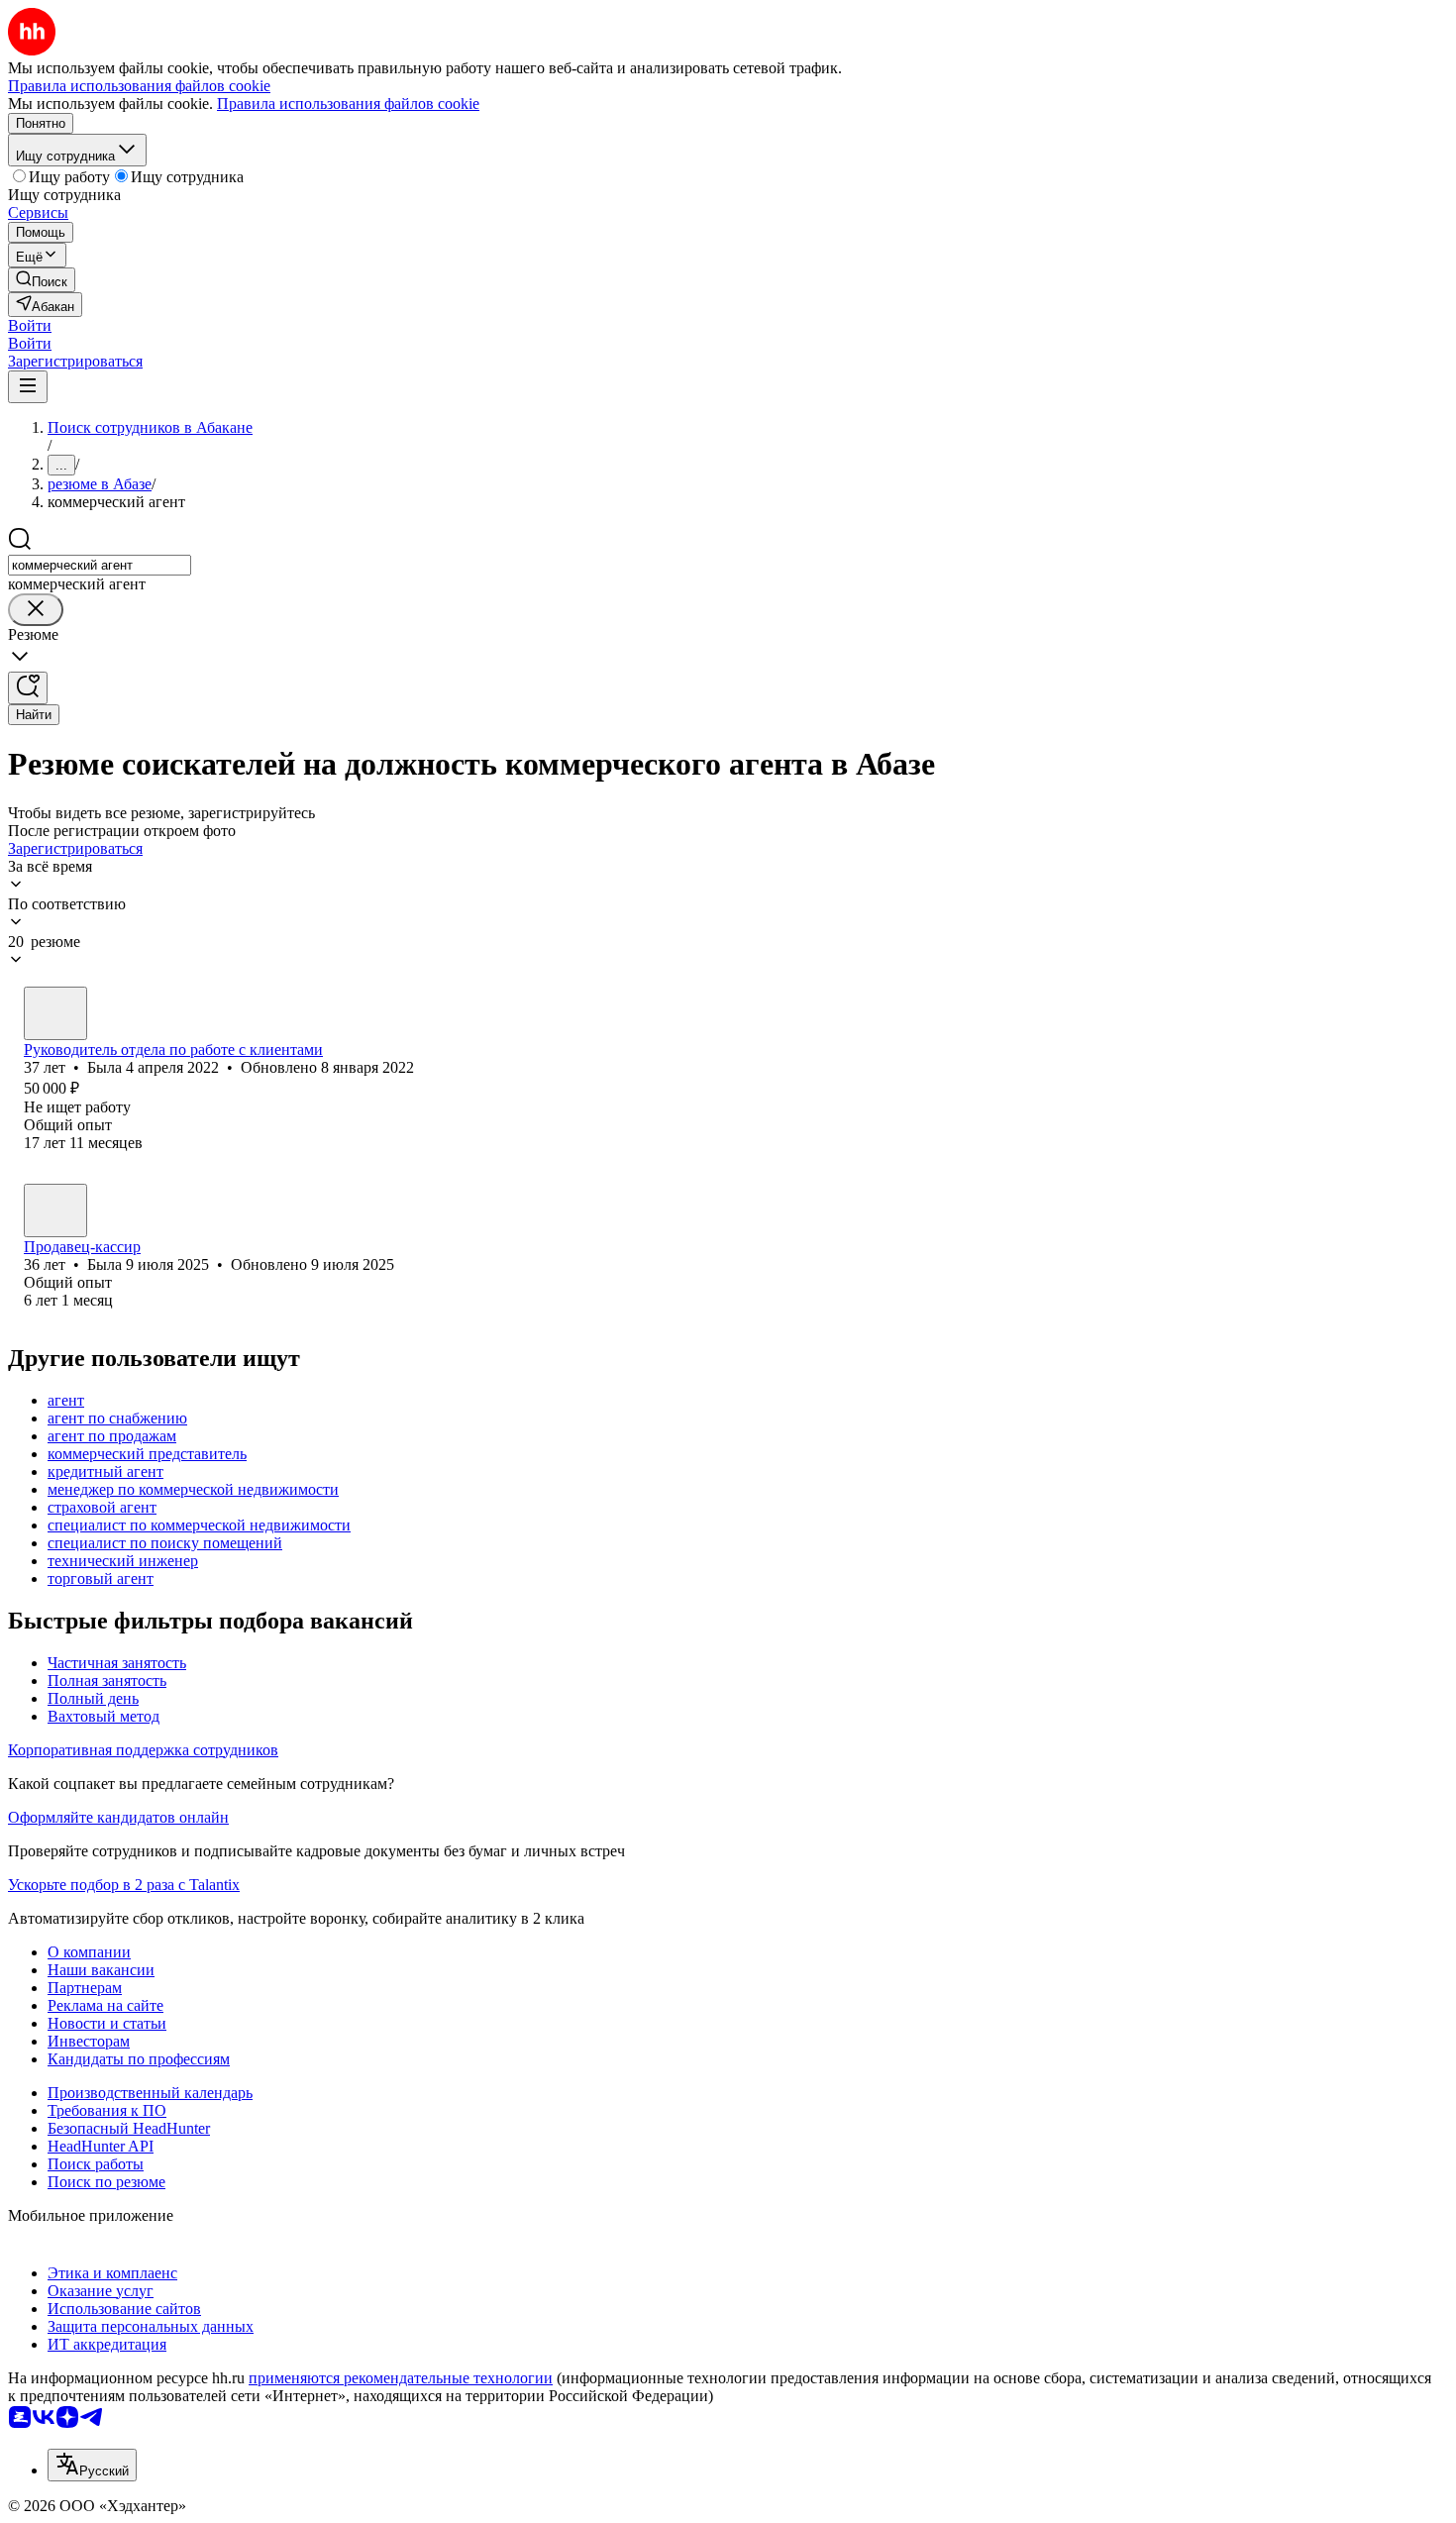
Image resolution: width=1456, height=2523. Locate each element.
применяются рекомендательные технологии (401, 2378)
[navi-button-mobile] (28, 387)
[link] (42, 280)
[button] (30, 325)
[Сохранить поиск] (28, 688)
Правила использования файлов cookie (348, 104)
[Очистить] (36, 610)
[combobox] (100, 565)
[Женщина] (55, 1013)
